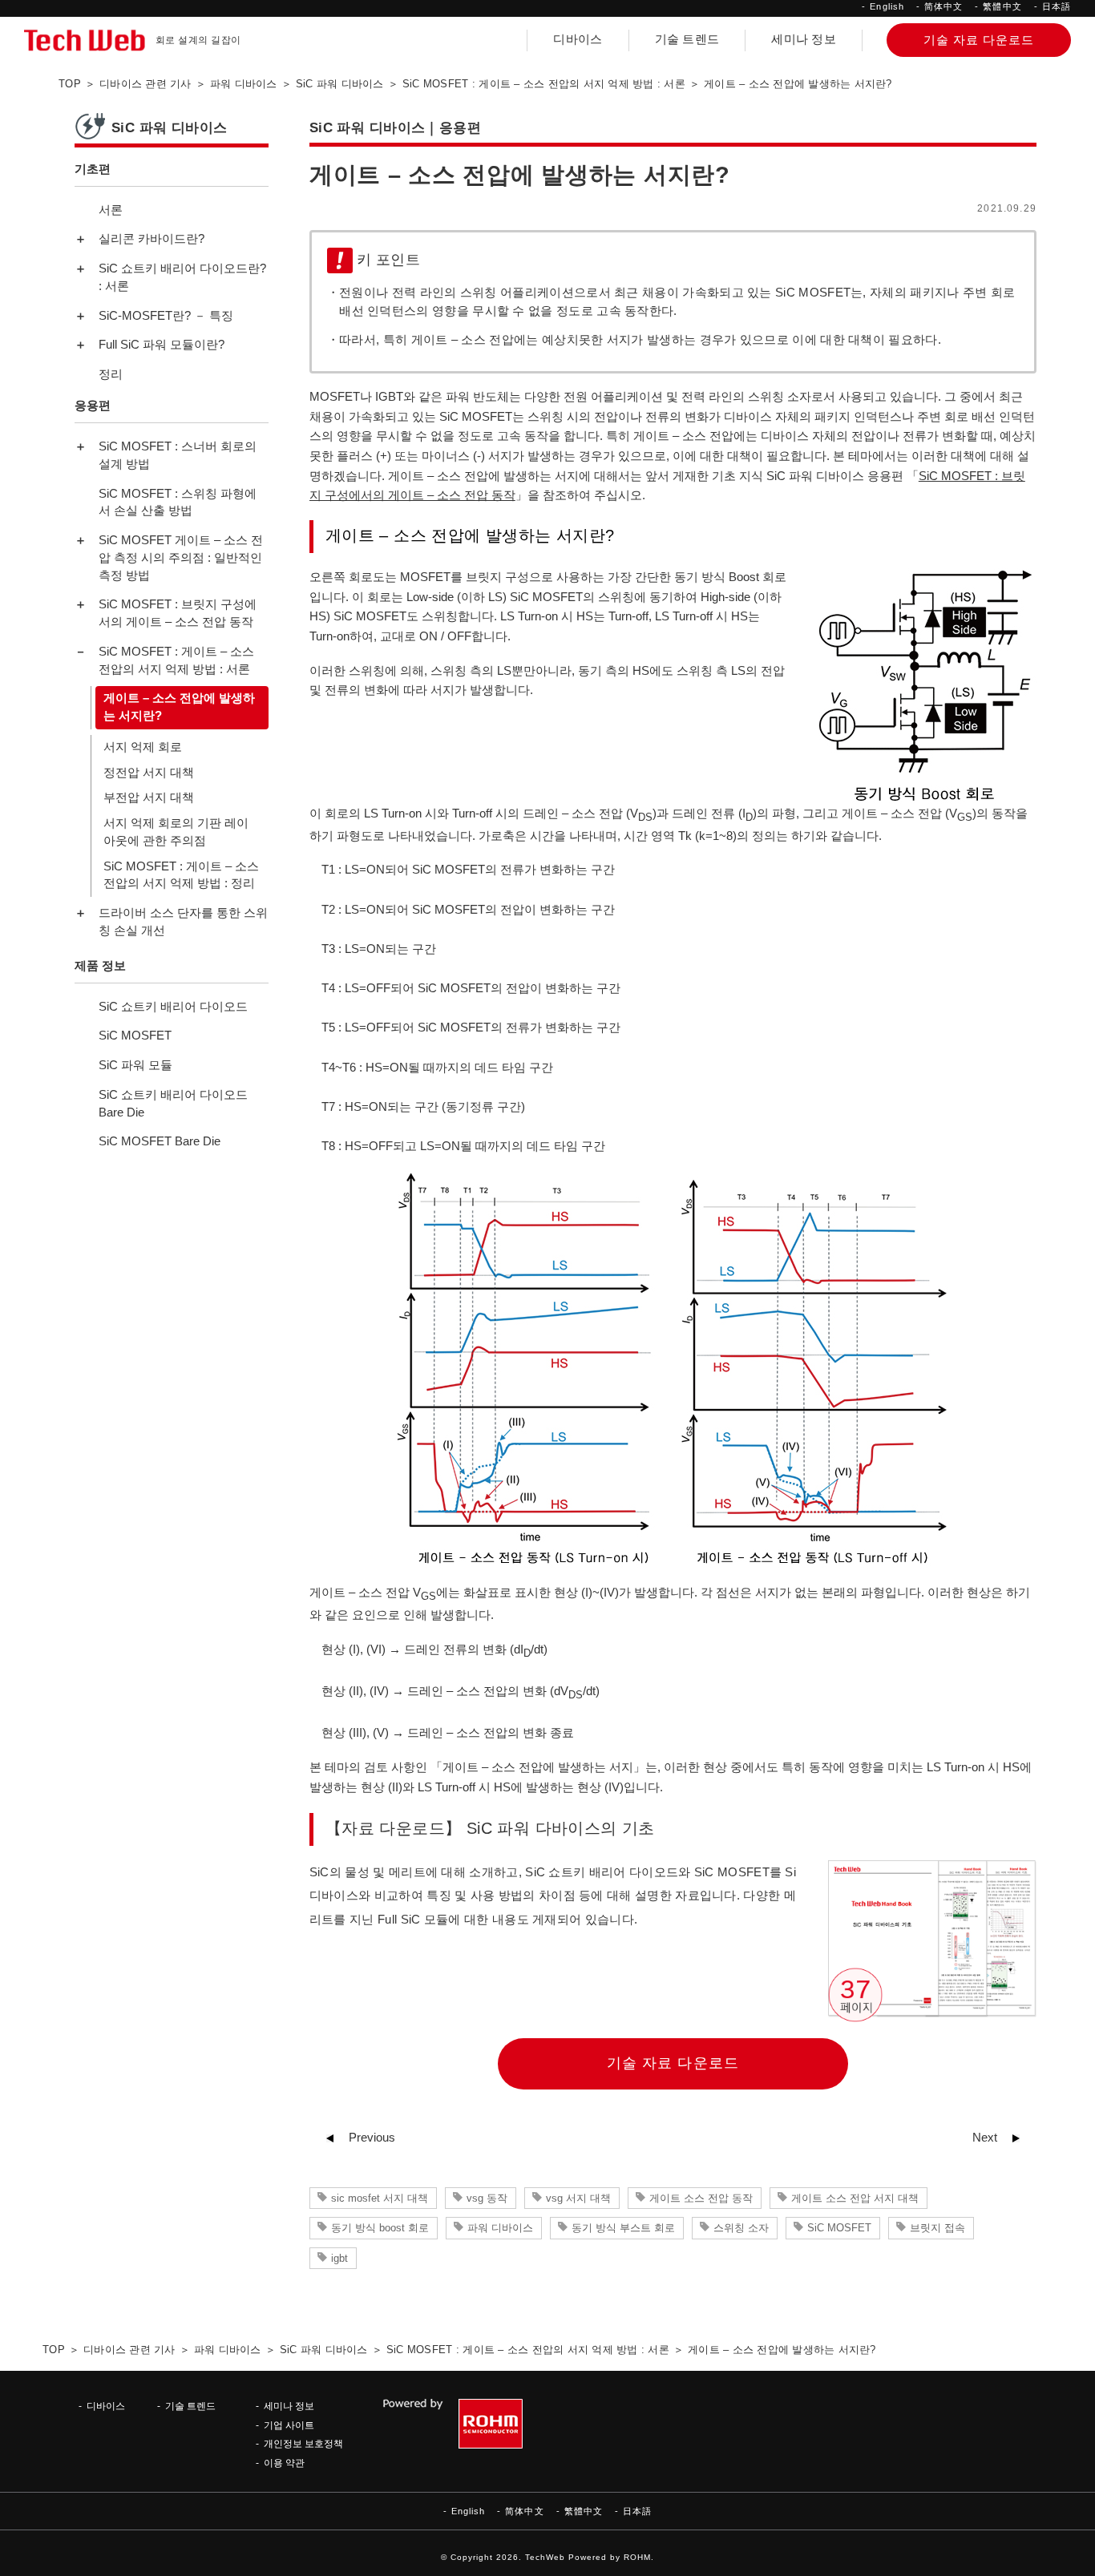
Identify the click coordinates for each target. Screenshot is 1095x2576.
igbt (339, 2258)
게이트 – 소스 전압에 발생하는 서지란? (179, 707)
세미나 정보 (804, 39)
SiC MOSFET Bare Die (160, 1141)
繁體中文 (1002, 6)
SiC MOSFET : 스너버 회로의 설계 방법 (178, 455)
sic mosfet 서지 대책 (380, 2198)
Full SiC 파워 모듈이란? (162, 345)
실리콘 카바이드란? (152, 239)
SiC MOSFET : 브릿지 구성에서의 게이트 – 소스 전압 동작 (178, 613)
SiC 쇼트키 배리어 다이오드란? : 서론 (182, 277)
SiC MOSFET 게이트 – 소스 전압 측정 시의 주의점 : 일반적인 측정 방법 (181, 558)
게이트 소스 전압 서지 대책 (855, 2198)
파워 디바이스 (500, 2228)
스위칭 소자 (741, 2228)
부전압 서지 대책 (149, 797)
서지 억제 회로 (143, 747)
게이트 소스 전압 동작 (701, 2198)
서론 (111, 210)
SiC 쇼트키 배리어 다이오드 (173, 1006)
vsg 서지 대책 (578, 2198)
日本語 (1057, 6)
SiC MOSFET (839, 2228)
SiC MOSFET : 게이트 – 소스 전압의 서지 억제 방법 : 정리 (181, 874)
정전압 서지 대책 (149, 772)
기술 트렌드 (687, 39)
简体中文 (943, 6)
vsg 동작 (487, 2198)
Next (985, 2138)
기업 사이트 (289, 2425)
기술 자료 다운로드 (673, 2063)
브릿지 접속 (937, 2228)
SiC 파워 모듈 (135, 1065)
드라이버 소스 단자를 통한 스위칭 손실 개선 (183, 922)
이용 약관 (284, 2463)
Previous (372, 2138)
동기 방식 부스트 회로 (623, 2228)
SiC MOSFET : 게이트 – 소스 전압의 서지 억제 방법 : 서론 (176, 660)
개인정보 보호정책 (303, 2443)
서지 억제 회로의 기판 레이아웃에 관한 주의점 (176, 832)
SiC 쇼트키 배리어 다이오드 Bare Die (173, 1104)
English (887, 6)
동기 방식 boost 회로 (380, 2228)
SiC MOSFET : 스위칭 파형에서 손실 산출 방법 (178, 502)
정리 (111, 374)
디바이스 (578, 39)
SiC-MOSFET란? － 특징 (166, 316)
